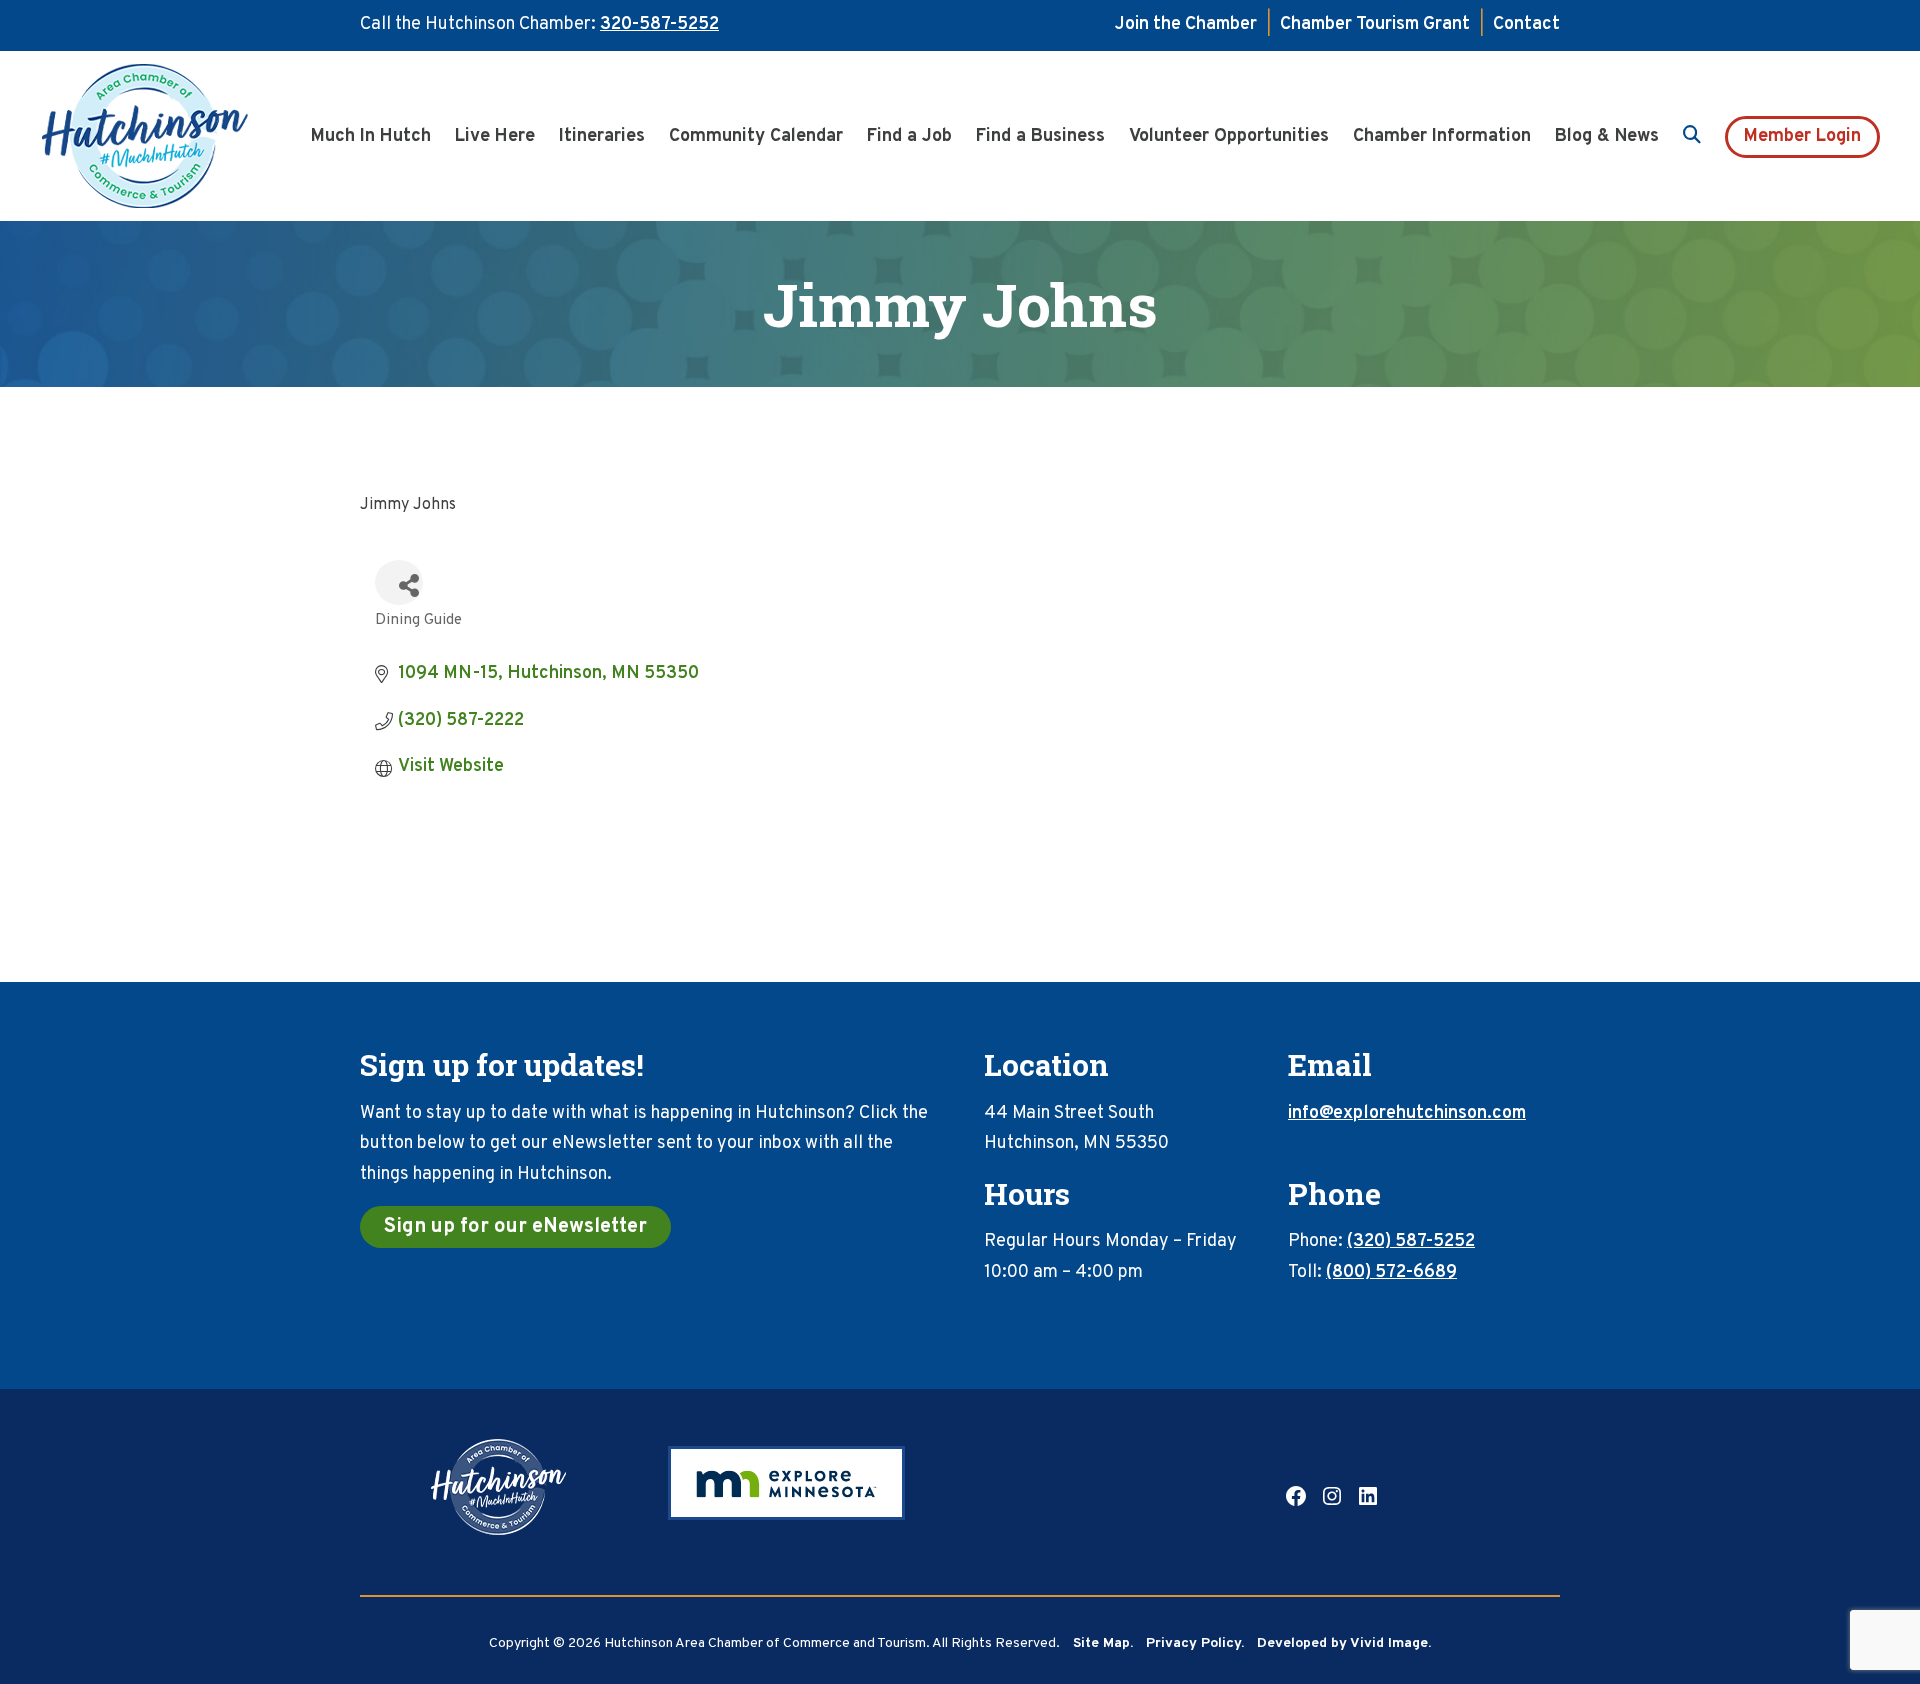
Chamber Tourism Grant (1375, 24)
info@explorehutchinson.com (1407, 1113)
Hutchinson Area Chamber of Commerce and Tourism (175, 136)
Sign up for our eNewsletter (515, 1227)
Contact (1526, 24)
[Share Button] (399, 582)
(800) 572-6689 (1391, 1272)
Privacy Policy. (1195, 1643)
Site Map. (1103, 1643)
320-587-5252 (659, 24)
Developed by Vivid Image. (1344, 1643)
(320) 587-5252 (1411, 1241)
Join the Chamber (1186, 24)
